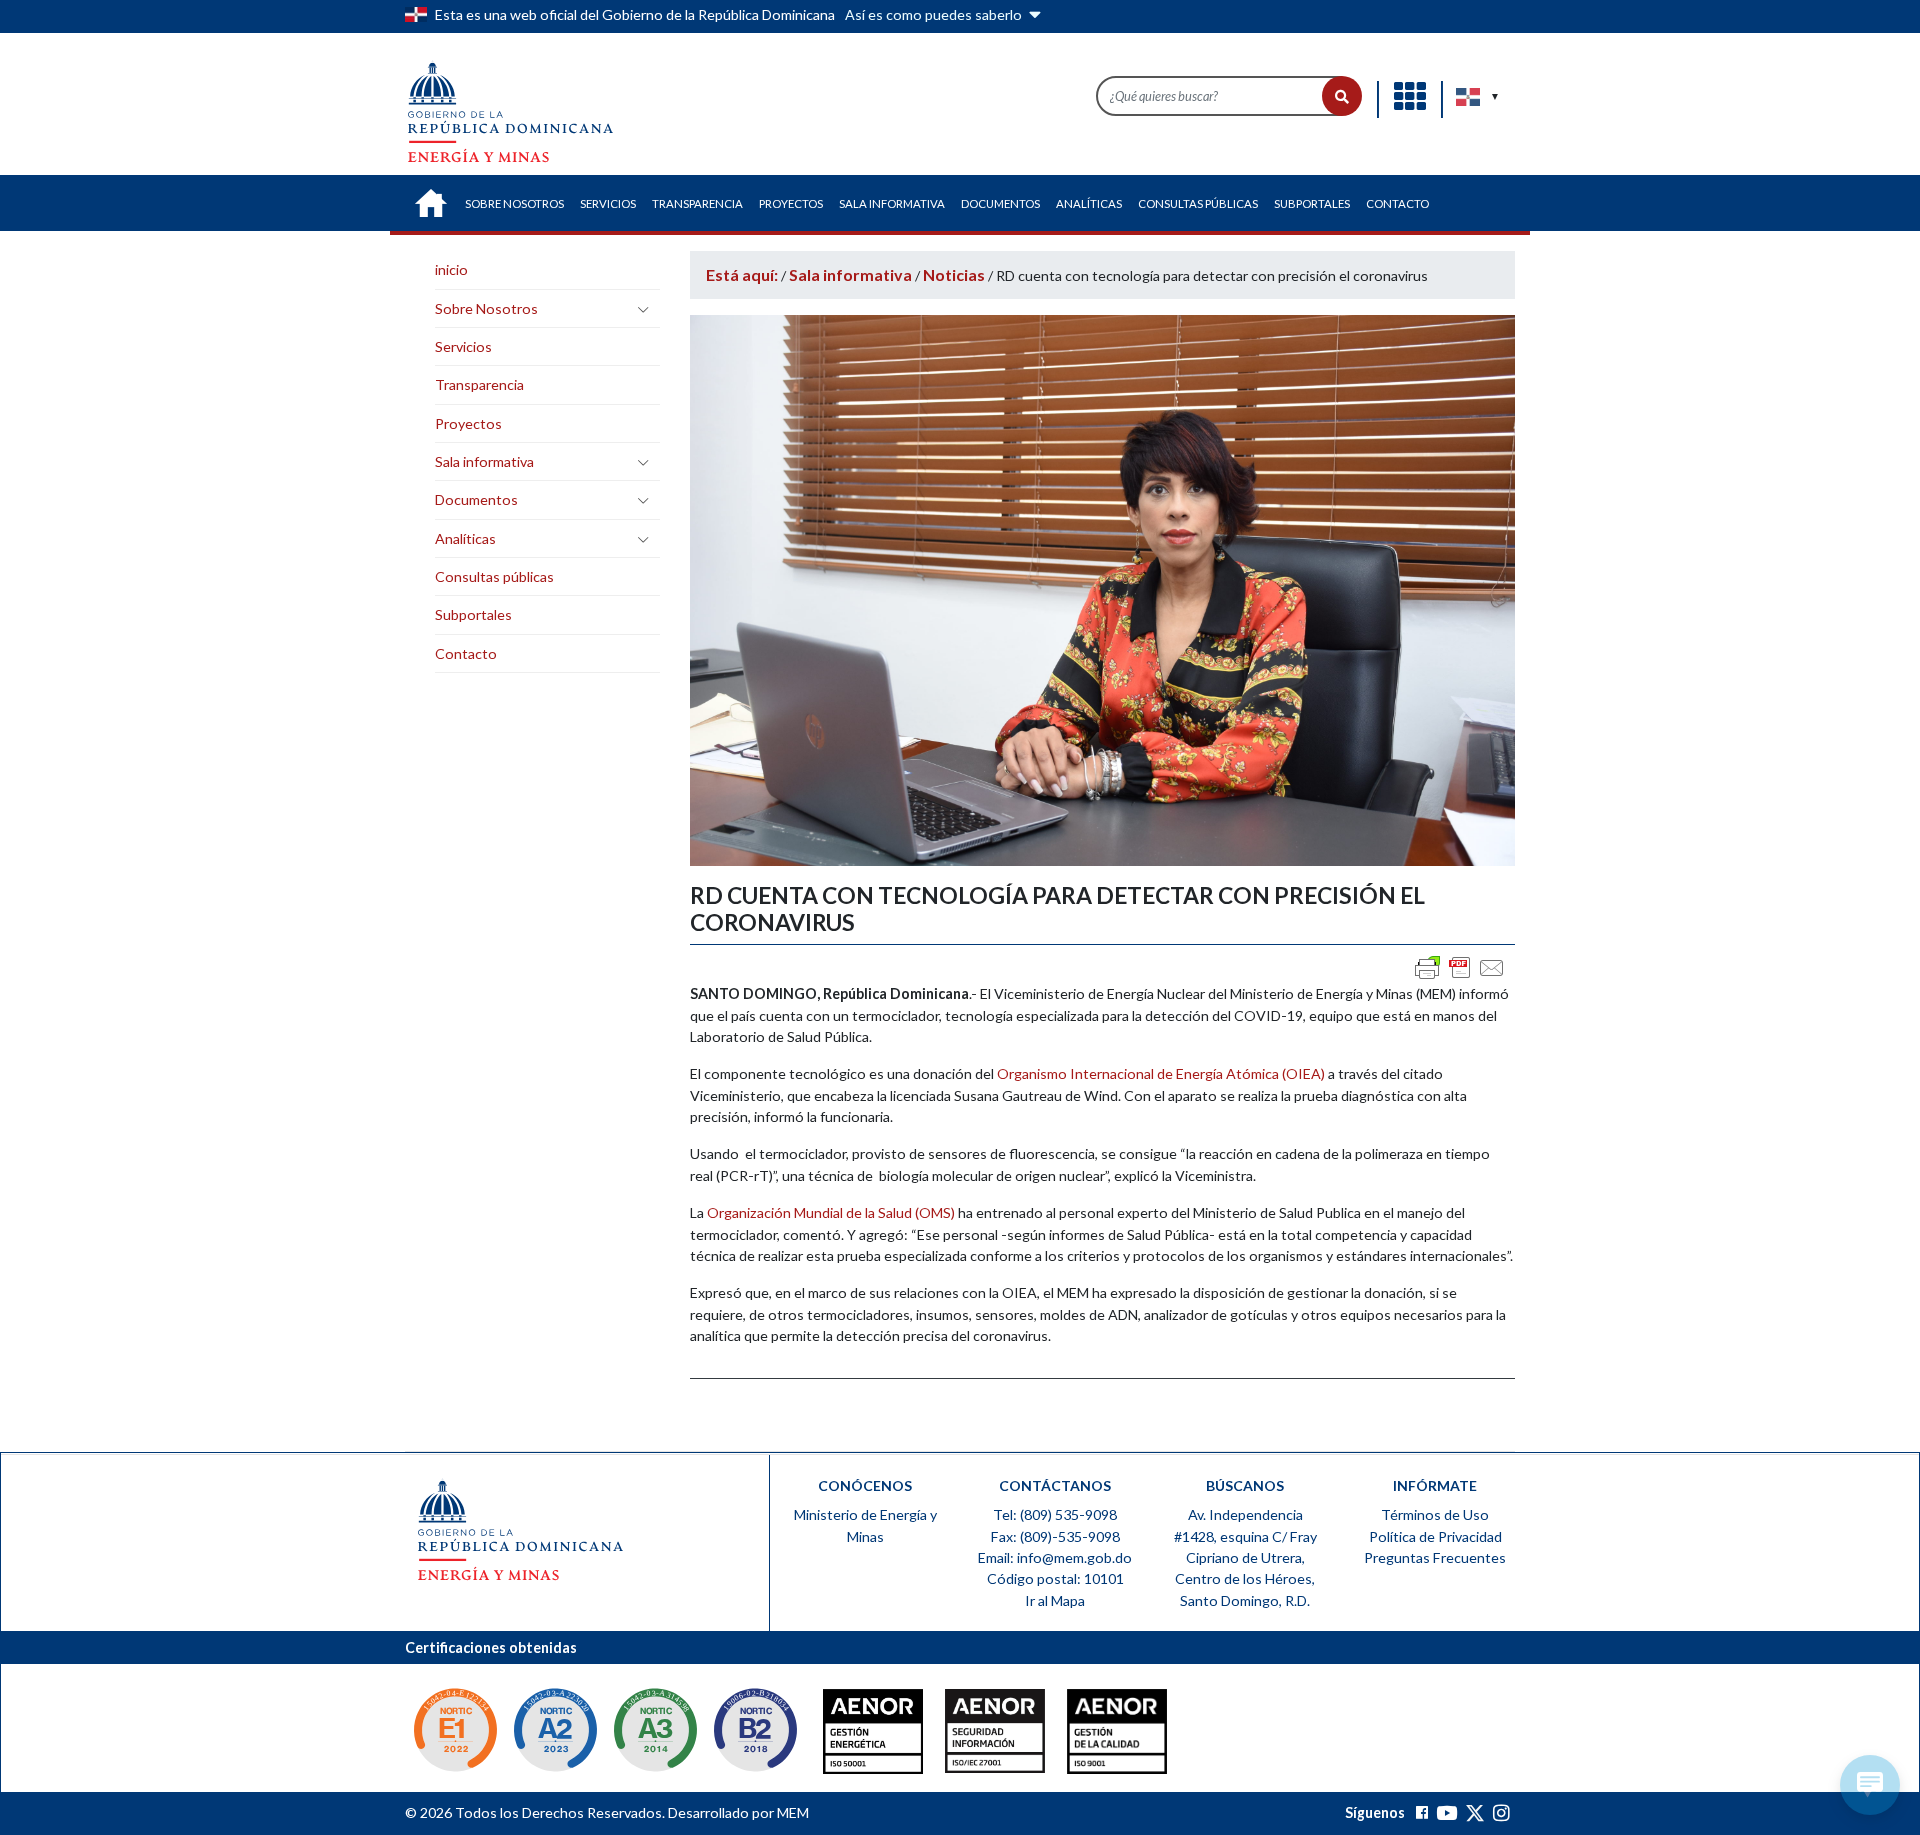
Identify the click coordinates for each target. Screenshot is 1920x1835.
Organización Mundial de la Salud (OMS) (829, 1212)
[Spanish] (1469, 97)
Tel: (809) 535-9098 (1055, 1514)
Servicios (463, 346)
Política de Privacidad (1435, 1536)
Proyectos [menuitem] (791, 203)
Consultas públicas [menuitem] (1198, 203)
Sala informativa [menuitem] (892, 203)
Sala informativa (484, 461)
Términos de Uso (1435, 1514)
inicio (451, 269)
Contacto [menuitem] (1397, 203)
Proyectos (468, 423)
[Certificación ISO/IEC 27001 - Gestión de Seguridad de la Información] (955, 1736)
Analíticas (465, 538)
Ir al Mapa (1055, 1600)
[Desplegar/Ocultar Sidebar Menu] (643, 309)
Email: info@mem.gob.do (1055, 1557)
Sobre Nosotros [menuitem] (514, 203)
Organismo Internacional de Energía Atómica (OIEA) (1161, 1073)
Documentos (476, 499)
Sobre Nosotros (486, 308)
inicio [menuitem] (431, 203)
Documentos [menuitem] (1000, 203)
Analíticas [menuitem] (1089, 203)
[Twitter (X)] (1476, 1812)
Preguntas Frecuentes (1435, 1557)
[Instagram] (1501, 1812)
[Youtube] (1446, 1812)
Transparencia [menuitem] (697, 203)
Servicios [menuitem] (608, 203)
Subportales (473, 614)
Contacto (466, 653)
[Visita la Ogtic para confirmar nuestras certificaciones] (455, 1732)
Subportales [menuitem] (1312, 203)
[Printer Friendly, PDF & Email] (1460, 968)
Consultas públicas (494, 576)
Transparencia (479, 384)
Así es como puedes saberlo (935, 14)
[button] (1342, 96)
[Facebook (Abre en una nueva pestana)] (1422, 1812)
